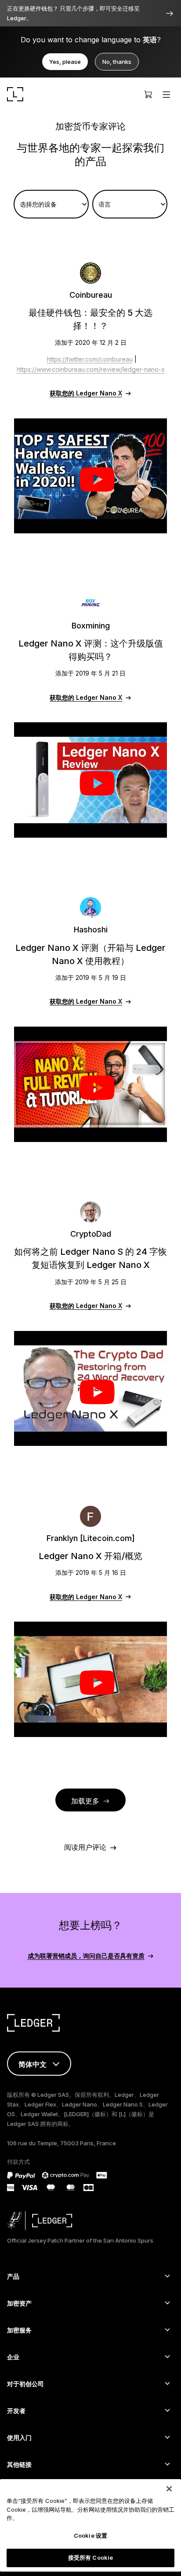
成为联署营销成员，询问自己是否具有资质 (86, 1956)
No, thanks (117, 62)
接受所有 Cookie (90, 2558)
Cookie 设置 (90, 2535)
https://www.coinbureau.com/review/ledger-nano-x (91, 369)
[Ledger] (15, 94)
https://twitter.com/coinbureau (90, 359)
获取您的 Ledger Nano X (86, 393)
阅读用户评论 (85, 1847)
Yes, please (65, 62)
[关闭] (169, 2489)
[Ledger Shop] (148, 94)
